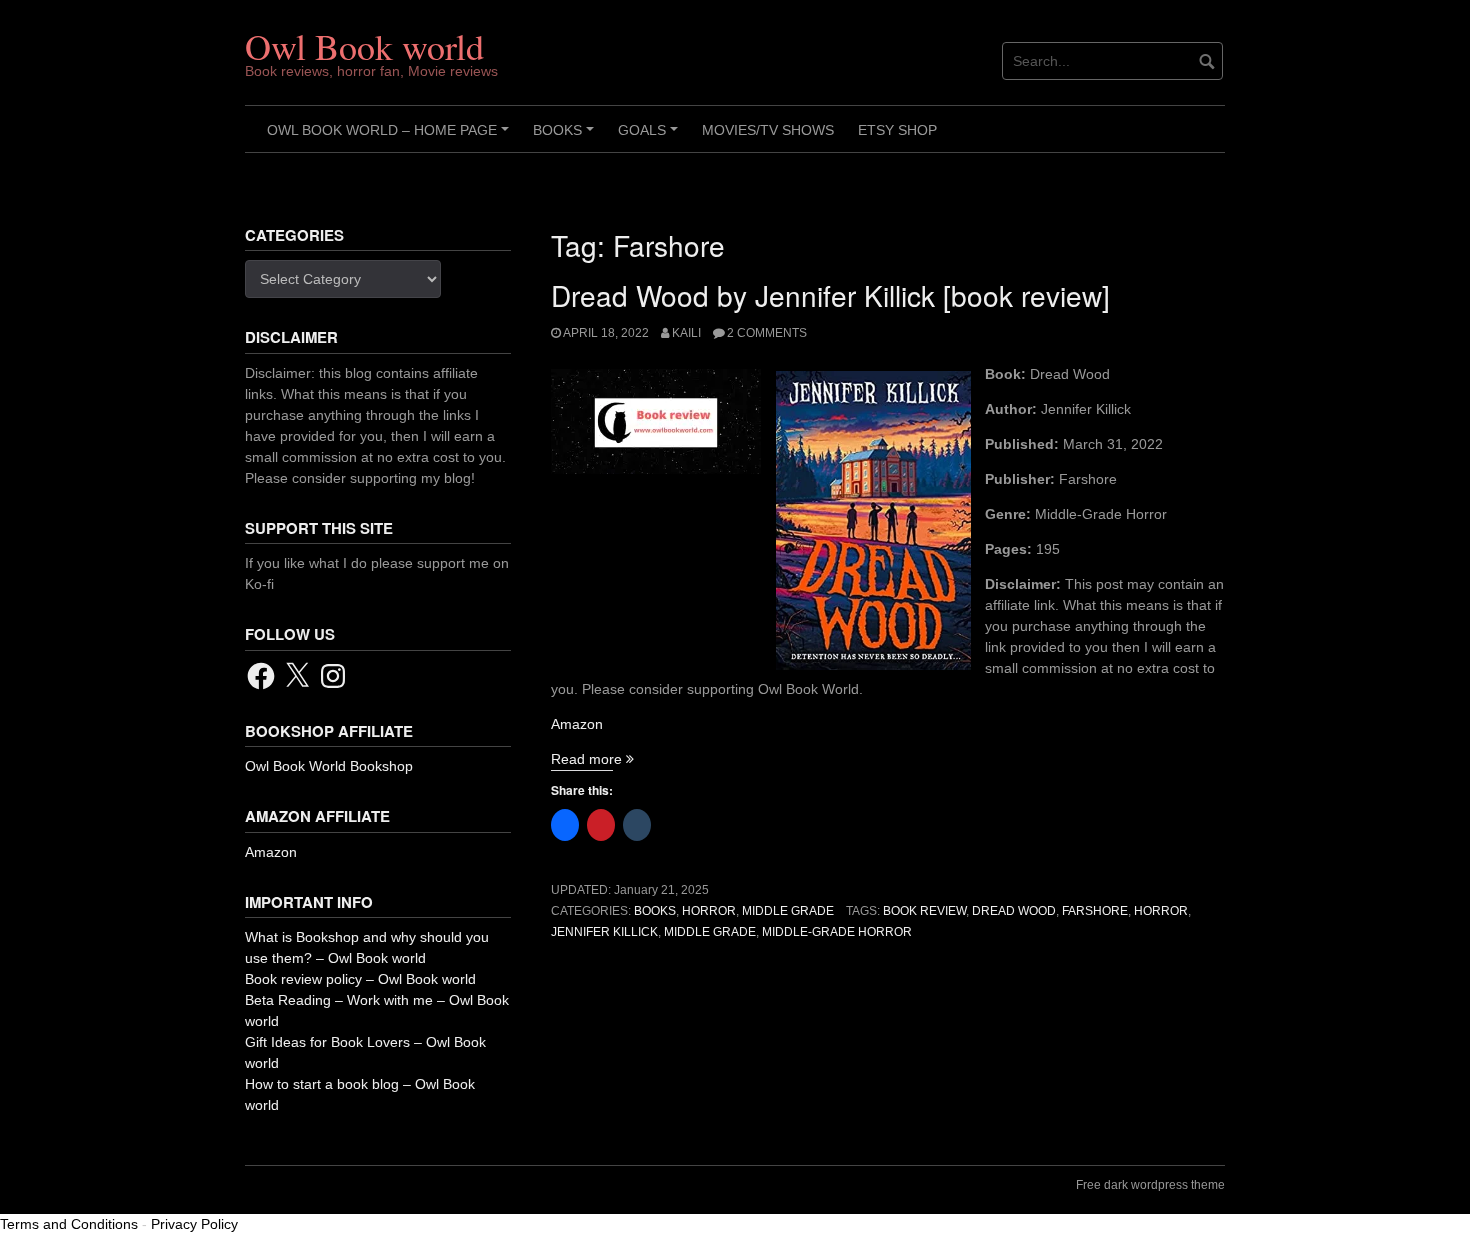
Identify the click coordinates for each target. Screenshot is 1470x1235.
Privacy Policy (194, 1224)
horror (1161, 911)
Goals (651, 137)
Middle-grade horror (837, 932)
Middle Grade (788, 911)
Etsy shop (897, 130)
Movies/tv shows (768, 130)
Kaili (686, 333)
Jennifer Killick (604, 932)
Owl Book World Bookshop (329, 766)
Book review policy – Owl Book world (360, 979)
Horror (709, 911)
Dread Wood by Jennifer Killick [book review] (830, 295)
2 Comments (767, 333)
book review (924, 911)
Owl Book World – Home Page (391, 137)
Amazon (577, 724)
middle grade (710, 932)
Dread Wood (1014, 911)
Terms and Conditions (69, 1224)
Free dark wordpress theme (1150, 1185)
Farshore (1095, 911)
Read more (592, 759)
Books (566, 137)
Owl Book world (364, 46)
